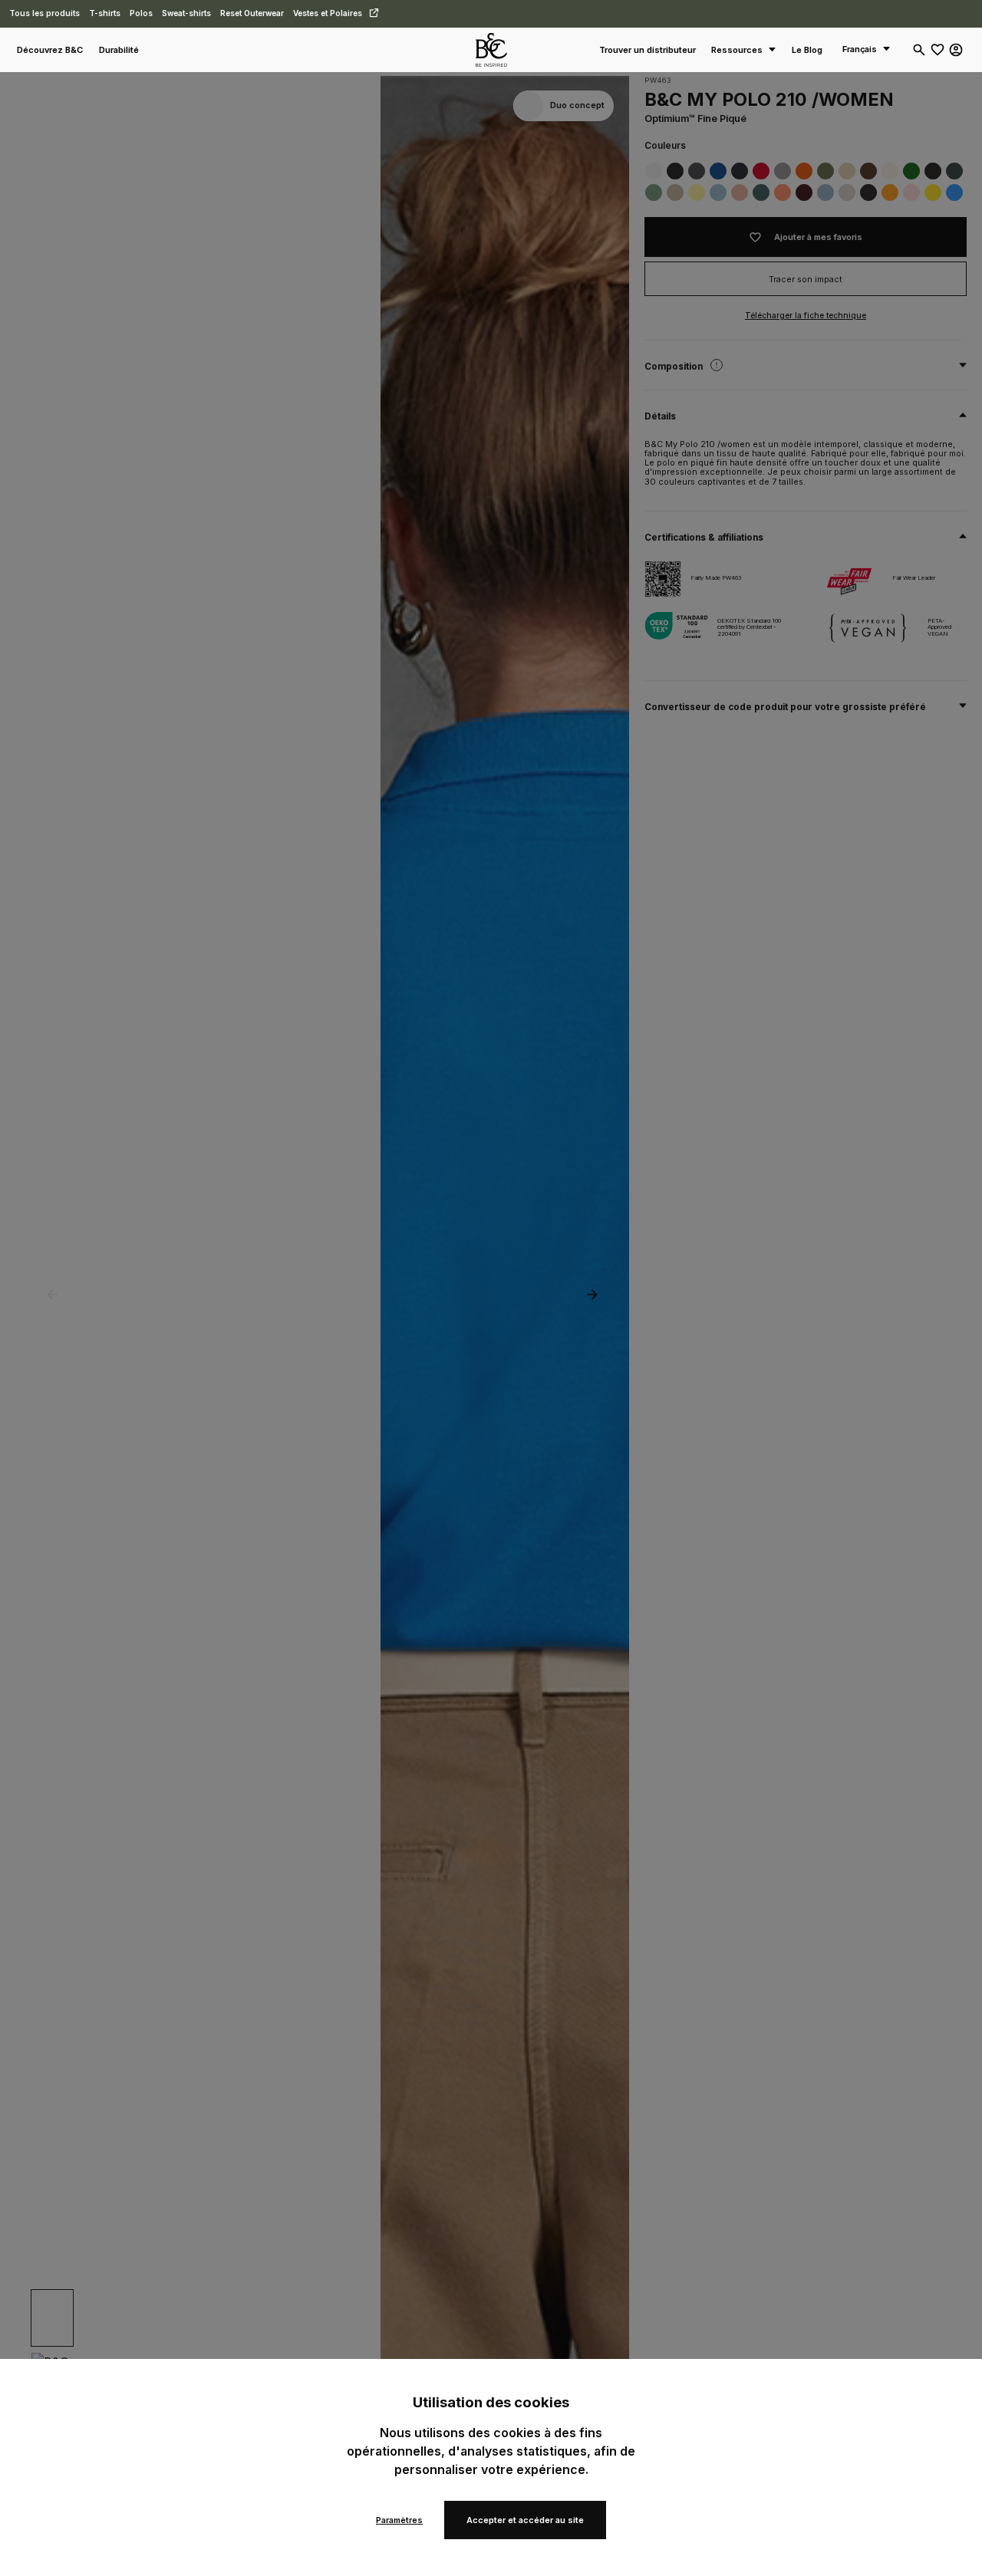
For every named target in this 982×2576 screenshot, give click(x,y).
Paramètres (399, 2520)
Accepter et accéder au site (525, 2520)
